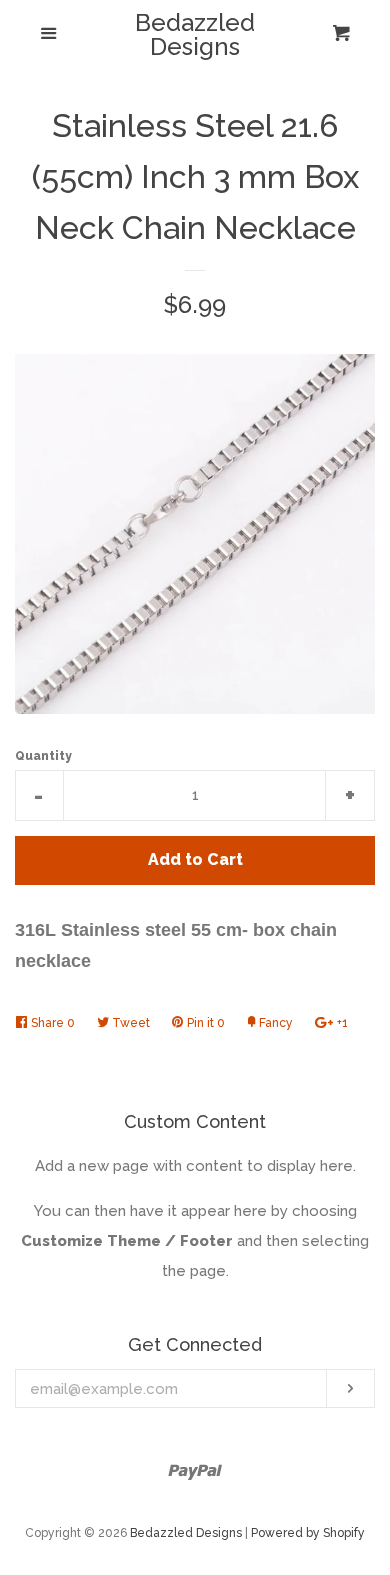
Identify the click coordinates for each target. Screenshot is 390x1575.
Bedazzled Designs (195, 35)
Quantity (43, 756)
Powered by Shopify (308, 1533)
